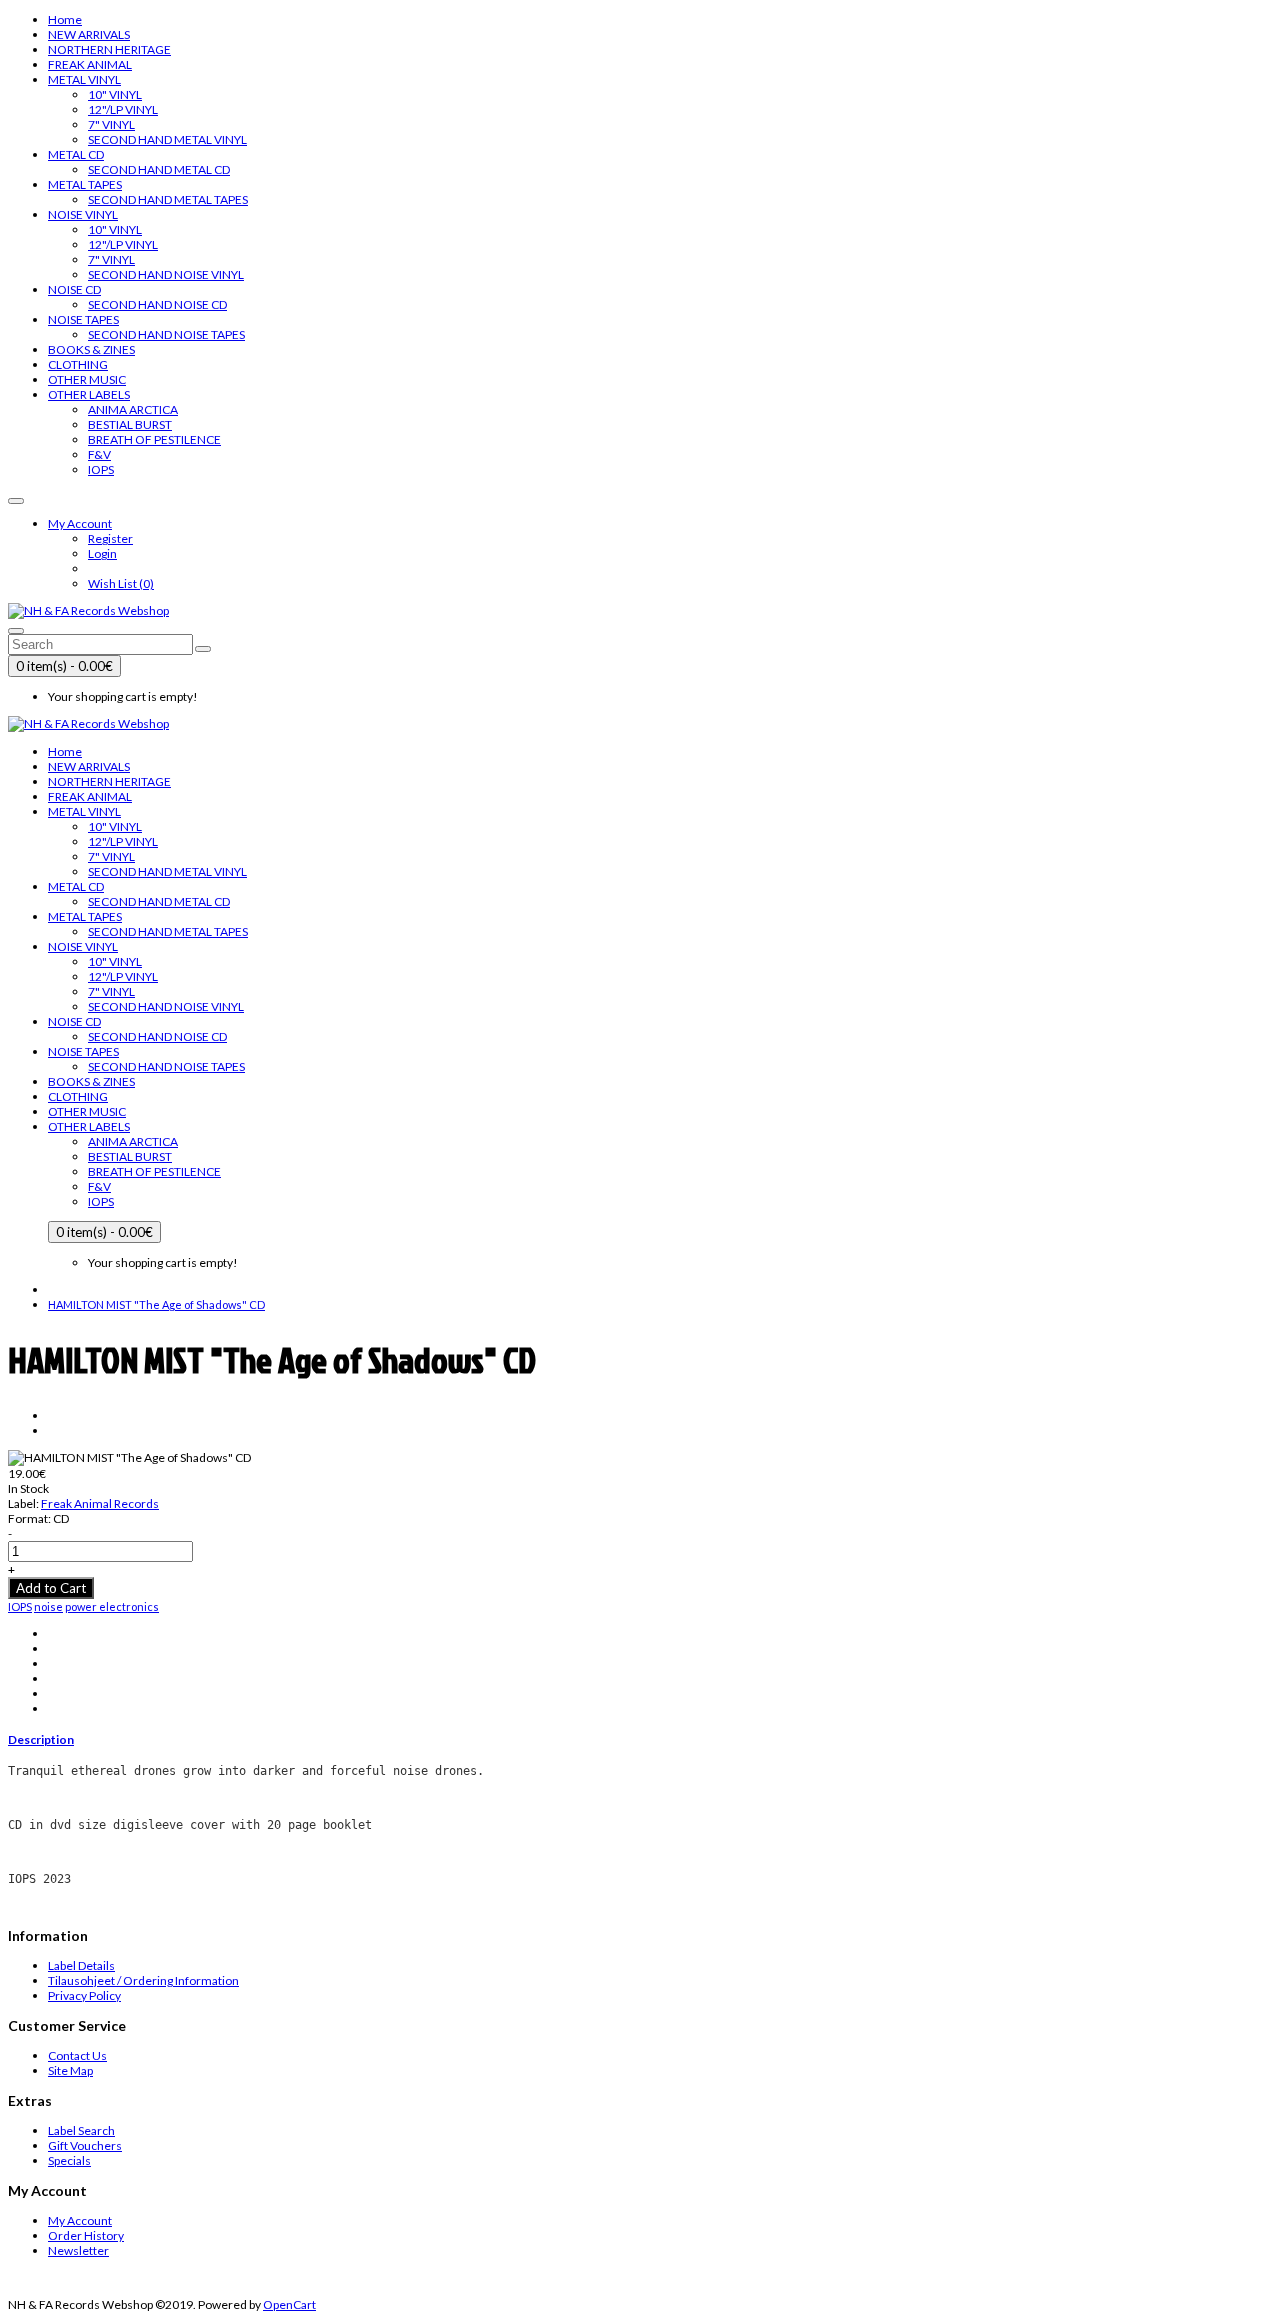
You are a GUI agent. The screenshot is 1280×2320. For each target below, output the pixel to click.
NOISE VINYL (83, 214)
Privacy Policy (84, 1995)
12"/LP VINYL (123, 109)
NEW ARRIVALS (89, 34)
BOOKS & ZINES (91, 349)
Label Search (81, 2130)
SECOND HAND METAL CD (159, 169)
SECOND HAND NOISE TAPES (166, 334)
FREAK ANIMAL (90, 64)
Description (41, 1739)
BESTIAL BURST (130, 424)
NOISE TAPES (83, 319)
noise (48, 1606)
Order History (86, 2235)
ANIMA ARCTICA (133, 409)
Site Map (70, 2070)
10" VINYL (115, 94)
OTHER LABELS (89, 394)
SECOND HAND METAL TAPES (168, 199)
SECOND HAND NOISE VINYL (166, 274)
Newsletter (78, 2250)
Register (110, 538)
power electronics (112, 1606)
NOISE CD (74, 289)
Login (102, 553)
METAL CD (76, 154)
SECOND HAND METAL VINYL (167, 139)
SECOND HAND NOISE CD (157, 304)
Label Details (81, 1965)
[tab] (640, 1739)
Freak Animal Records (100, 1503)
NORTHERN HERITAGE (109, 49)
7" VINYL (111, 124)
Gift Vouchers (85, 2145)
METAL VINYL (84, 79)
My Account (80, 2220)
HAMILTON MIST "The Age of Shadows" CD (156, 1304)
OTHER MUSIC (87, 379)
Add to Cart (51, 1588)
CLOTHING (78, 364)
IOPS (101, 469)
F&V (99, 454)
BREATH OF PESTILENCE (154, 439)
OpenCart (289, 2304)
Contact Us (77, 2055)
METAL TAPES (85, 184)
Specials (69, 2160)
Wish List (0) (121, 583)
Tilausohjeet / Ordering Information (143, 1980)
